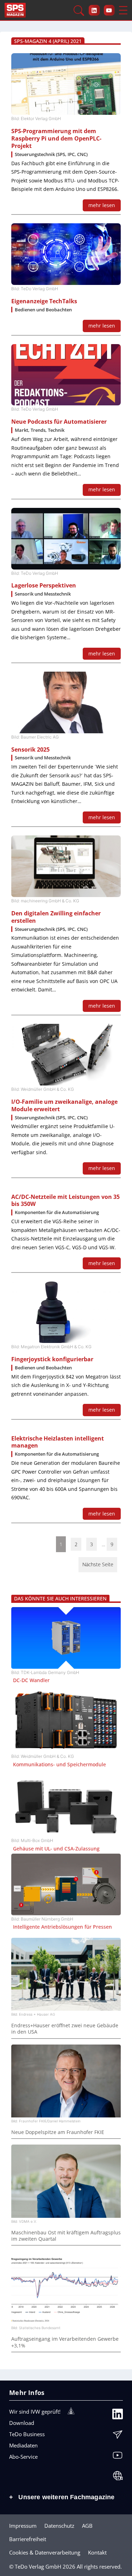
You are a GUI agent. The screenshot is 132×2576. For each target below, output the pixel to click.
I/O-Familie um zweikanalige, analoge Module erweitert (64, 1106)
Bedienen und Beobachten (43, 310)
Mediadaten (23, 2445)
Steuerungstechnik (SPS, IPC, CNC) (51, 154)
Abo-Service (23, 2457)
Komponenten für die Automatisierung (57, 1212)
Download (22, 2423)
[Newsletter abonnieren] (118, 2436)
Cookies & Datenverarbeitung (45, 2552)
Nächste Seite (98, 1564)
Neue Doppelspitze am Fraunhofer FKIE (58, 2132)
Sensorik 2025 (30, 750)
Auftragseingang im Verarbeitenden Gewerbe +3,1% (65, 2342)
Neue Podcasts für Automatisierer (59, 422)
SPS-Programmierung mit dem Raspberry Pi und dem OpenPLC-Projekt (56, 139)
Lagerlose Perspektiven (44, 586)
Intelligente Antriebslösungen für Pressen (62, 1927)
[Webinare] (118, 2477)
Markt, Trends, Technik (40, 430)
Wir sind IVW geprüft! (35, 2412)
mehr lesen (102, 205)
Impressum (23, 2526)
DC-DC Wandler (31, 1680)
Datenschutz (59, 2526)
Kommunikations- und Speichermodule (59, 1765)
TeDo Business (27, 2434)
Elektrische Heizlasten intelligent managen (58, 1442)
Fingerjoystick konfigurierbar (52, 1359)
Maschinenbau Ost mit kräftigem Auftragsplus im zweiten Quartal (66, 2236)
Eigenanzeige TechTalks (44, 301)
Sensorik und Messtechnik (43, 594)
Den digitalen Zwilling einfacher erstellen (56, 917)
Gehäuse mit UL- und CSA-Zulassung (56, 1849)
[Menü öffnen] (123, 10)
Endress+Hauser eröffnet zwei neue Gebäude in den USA (65, 2029)
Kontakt (97, 2552)
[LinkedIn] (118, 2416)
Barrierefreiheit (28, 2539)
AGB (87, 2526)
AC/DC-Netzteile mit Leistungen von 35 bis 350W (65, 1201)
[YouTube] (118, 2457)
